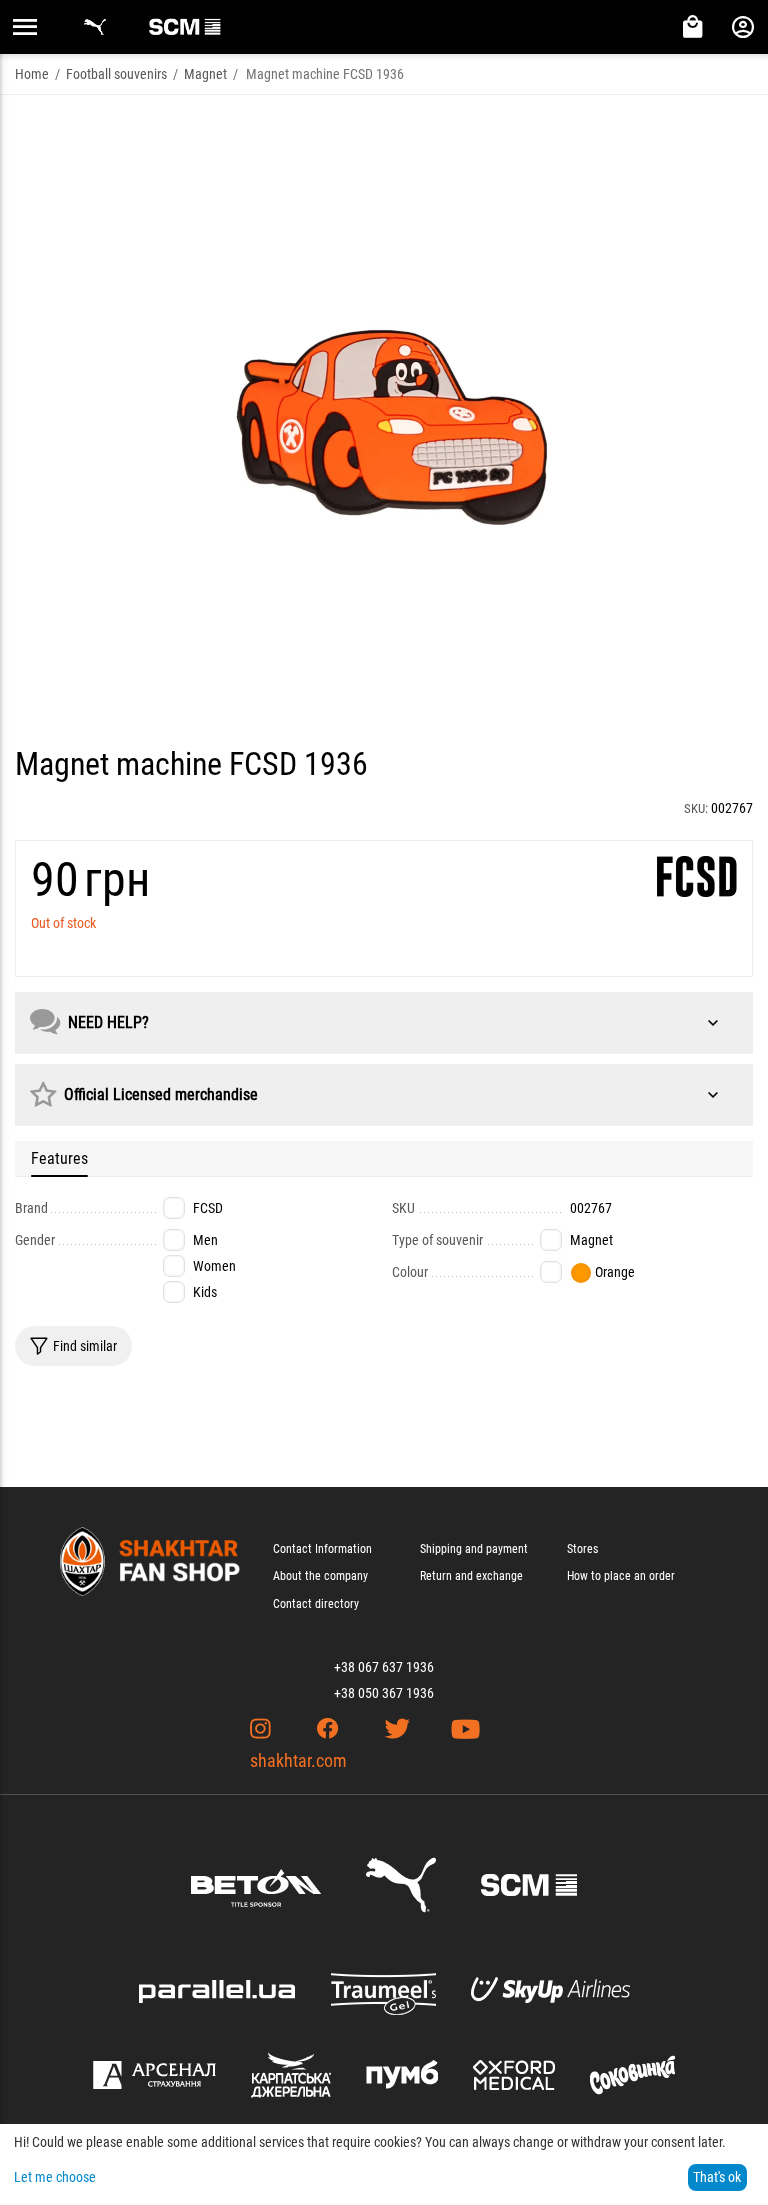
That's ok (717, 2177)
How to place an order (621, 1576)
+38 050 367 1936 (384, 1693)
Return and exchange (471, 1576)
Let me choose (55, 2177)
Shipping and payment (474, 1549)
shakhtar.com (298, 1760)
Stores (582, 1549)
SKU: (696, 808)
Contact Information (322, 1549)
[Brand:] (697, 876)
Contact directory (316, 1604)
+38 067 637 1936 (384, 1667)
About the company (320, 1576)
